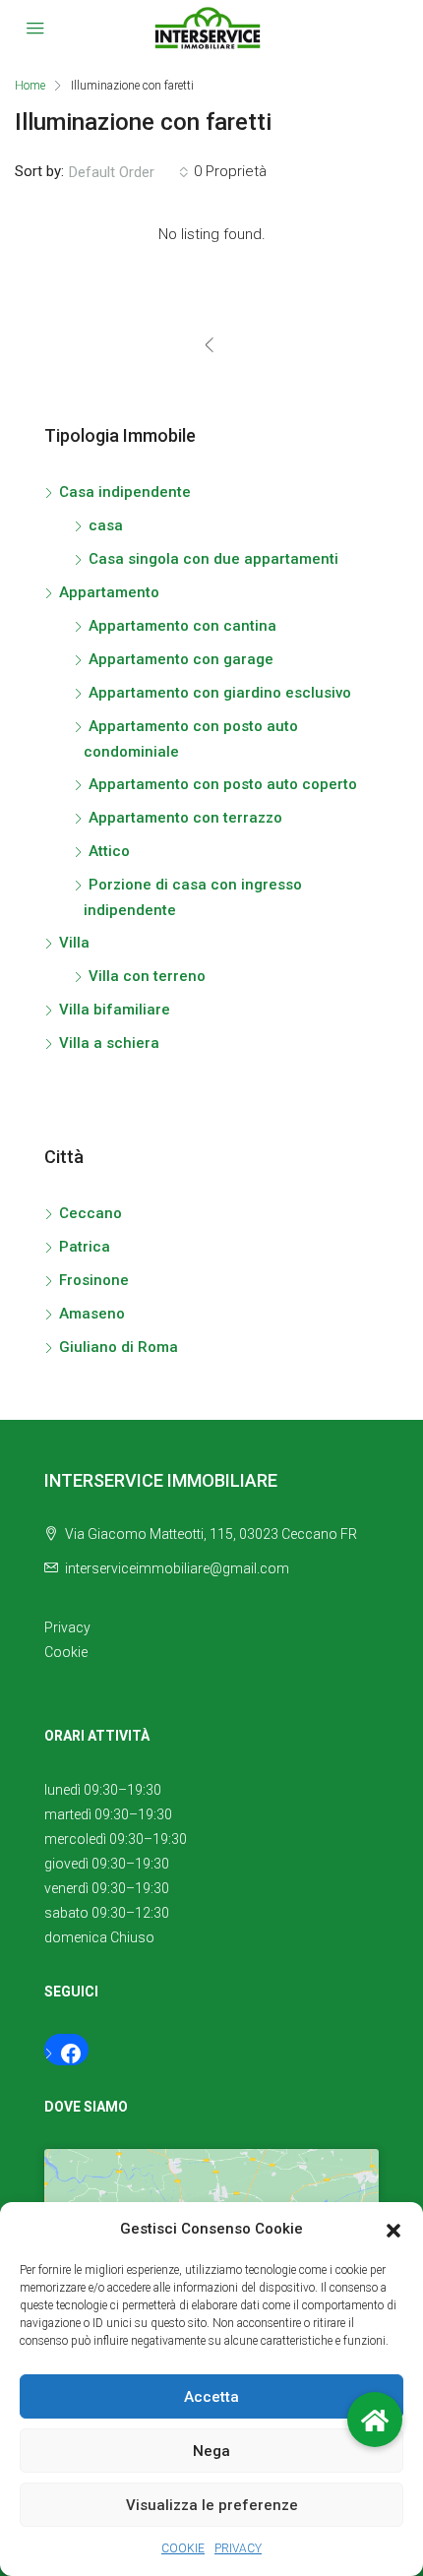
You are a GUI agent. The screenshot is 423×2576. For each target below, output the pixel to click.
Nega (211, 2451)
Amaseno (92, 1314)
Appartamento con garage (181, 659)
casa (106, 525)
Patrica (85, 1247)
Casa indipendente (125, 492)
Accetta (211, 2397)
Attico (109, 851)
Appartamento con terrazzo (185, 818)
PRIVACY (238, 2548)
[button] (393, 2230)
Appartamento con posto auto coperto (223, 784)
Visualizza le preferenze (212, 2505)
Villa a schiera (109, 1043)
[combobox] (129, 172)
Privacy (67, 1627)
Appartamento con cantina (182, 626)
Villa (74, 943)
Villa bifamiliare (115, 1010)
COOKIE (183, 2548)
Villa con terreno (147, 976)
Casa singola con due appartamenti (213, 559)
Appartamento (109, 592)
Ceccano (91, 1213)
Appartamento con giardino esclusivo (220, 693)
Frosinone (94, 1280)
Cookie (66, 1652)
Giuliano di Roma (119, 1347)
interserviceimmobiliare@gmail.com (177, 1568)
